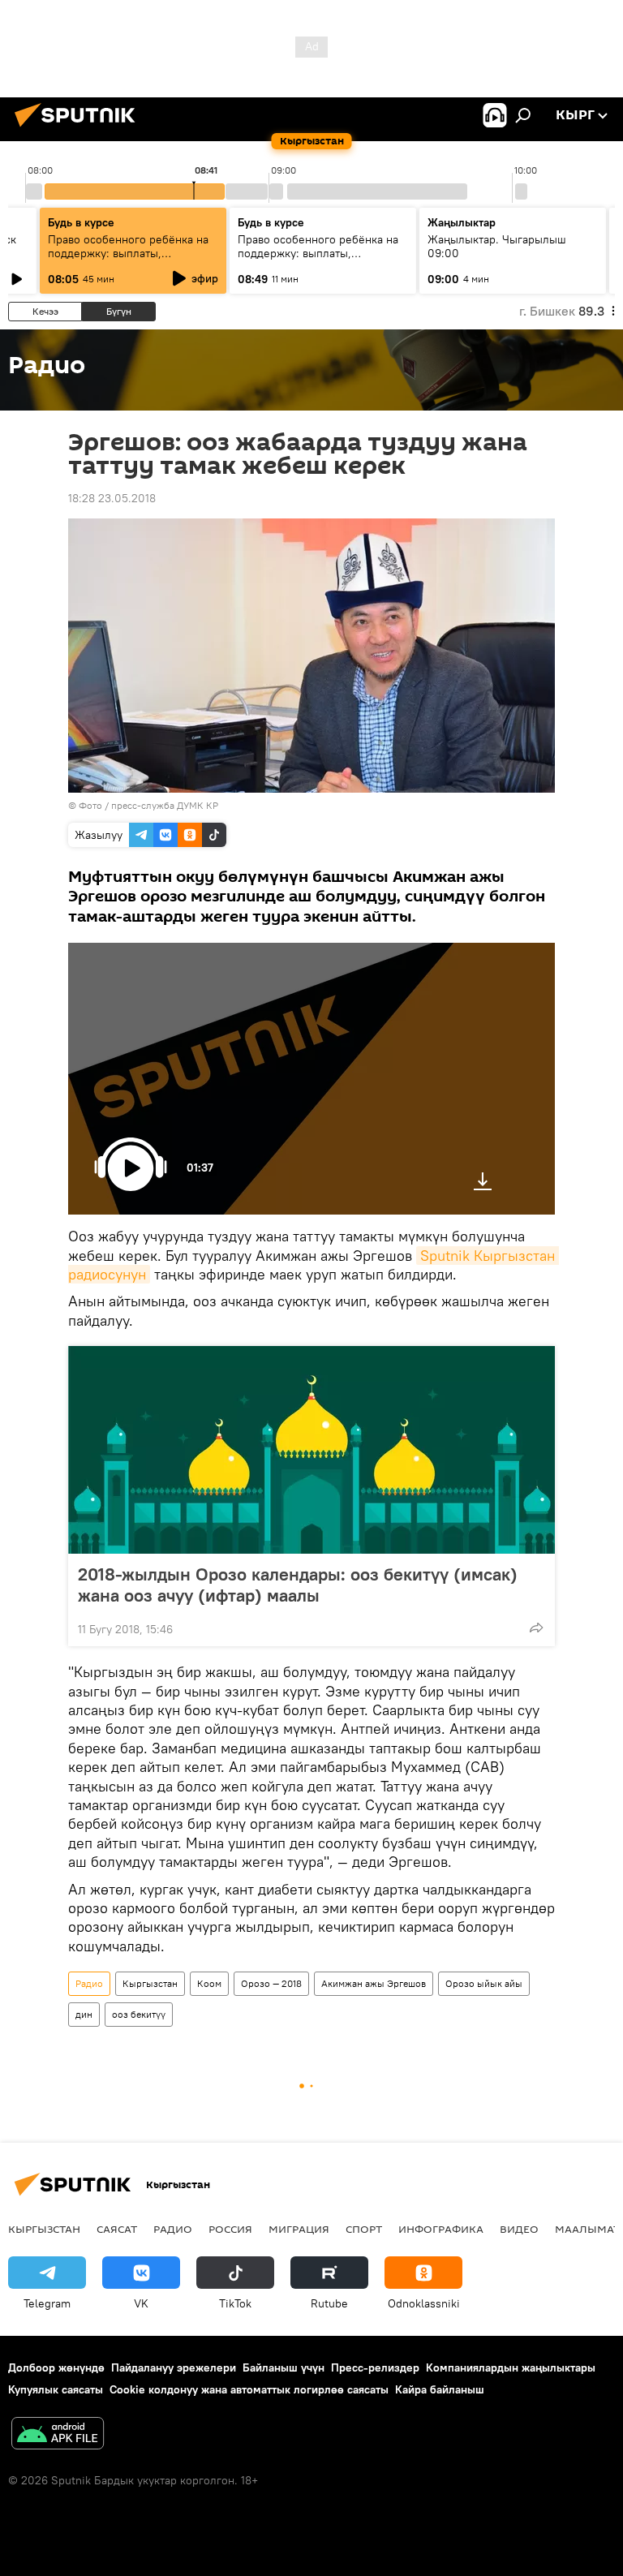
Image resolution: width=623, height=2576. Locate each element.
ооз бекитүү (139, 2014)
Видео (519, 2229)
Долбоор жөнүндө (56, 2367)
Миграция (299, 2229)
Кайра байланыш (440, 2389)
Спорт (364, 2229)
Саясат (117, 2229)
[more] (536, 1628)
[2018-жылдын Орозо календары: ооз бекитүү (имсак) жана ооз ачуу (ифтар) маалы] (311, 1450)
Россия (230, 2229)
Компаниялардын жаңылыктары (511, 2367)
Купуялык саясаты (56, 2389)
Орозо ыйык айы (484, 1983)
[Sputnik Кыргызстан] (79, 129)
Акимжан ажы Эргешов (374, 1983)
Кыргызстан (150, 1983)
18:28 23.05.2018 (112, 498)
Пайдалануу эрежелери (174, 2367)
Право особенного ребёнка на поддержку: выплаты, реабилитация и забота (128, 253)
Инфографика (441, 2229)
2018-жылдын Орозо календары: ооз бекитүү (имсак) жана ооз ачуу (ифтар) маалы (298, 1585)
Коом (209, 1983)
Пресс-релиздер (375, 2367)
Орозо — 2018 (271, 1983)
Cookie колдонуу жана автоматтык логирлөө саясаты (249, 2389)
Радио (89, 1983)
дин (84, 2014)
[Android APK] (58, 2435)
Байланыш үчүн (284, 2367)
